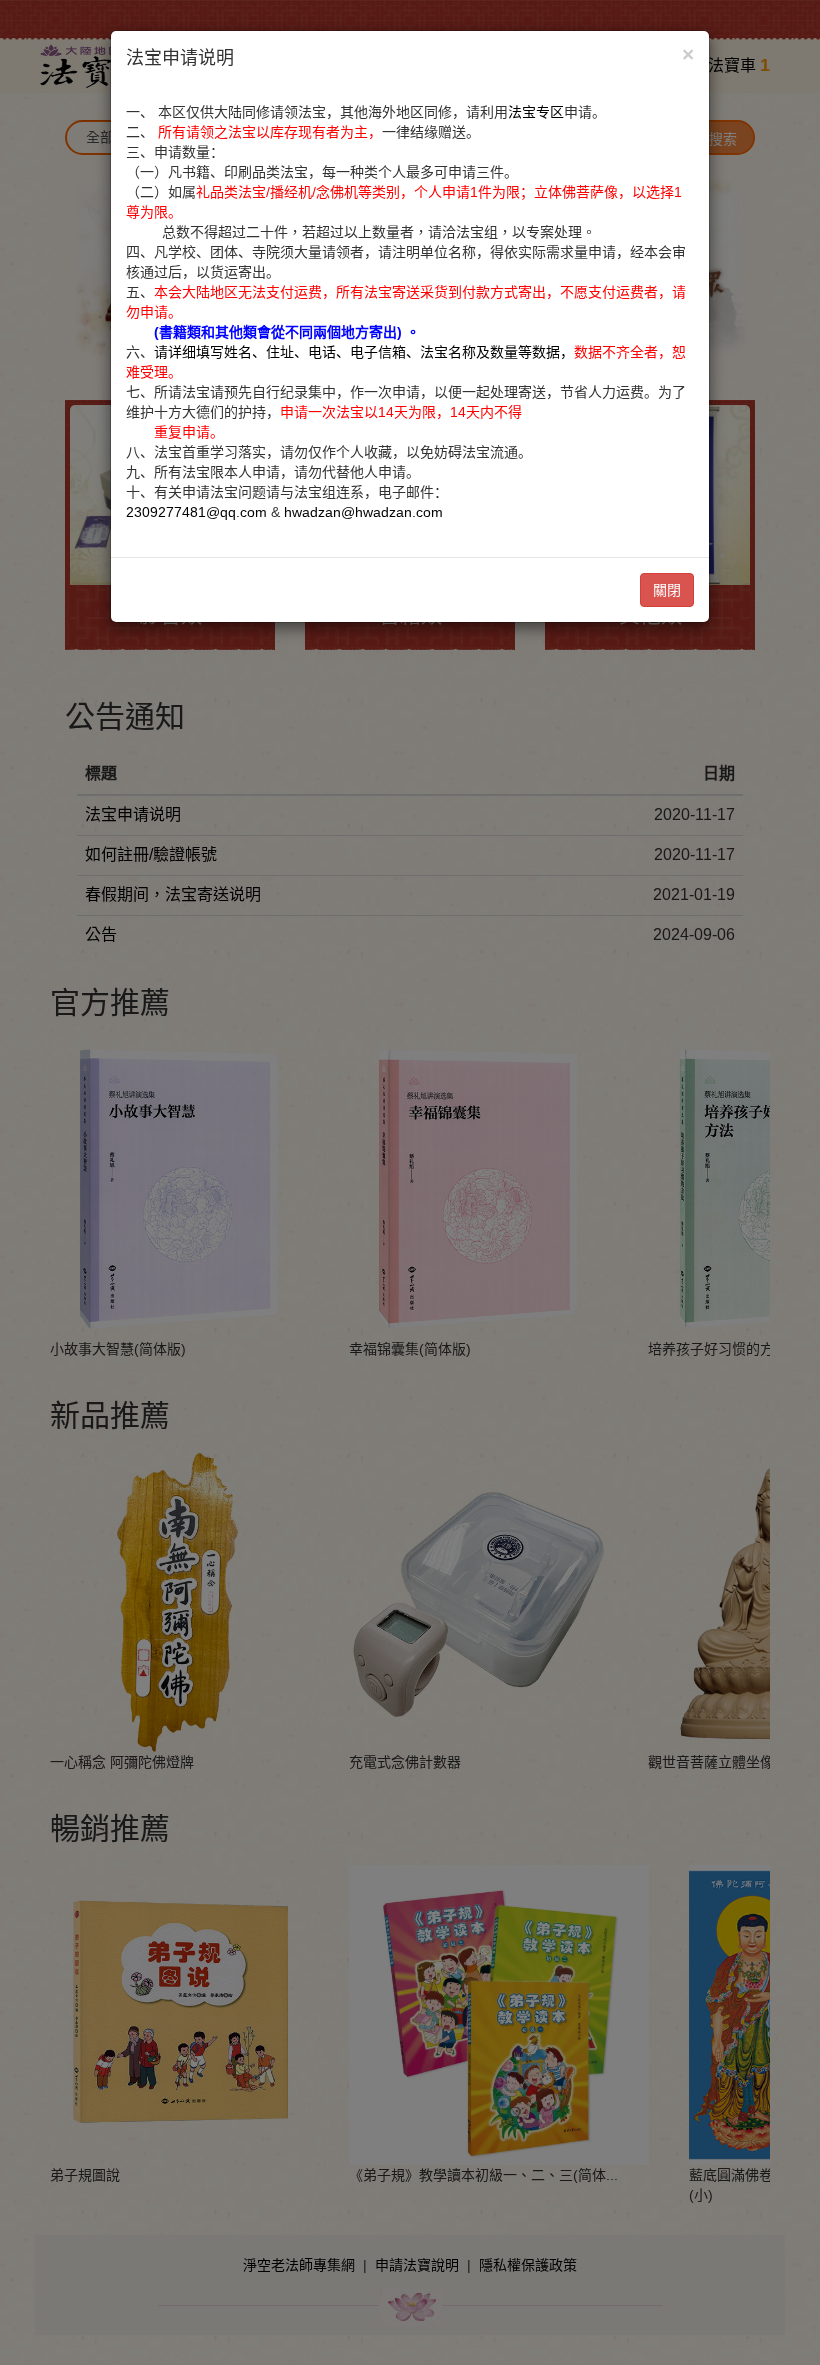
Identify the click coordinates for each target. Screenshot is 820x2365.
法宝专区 (536, 112)
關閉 (667, 590)
